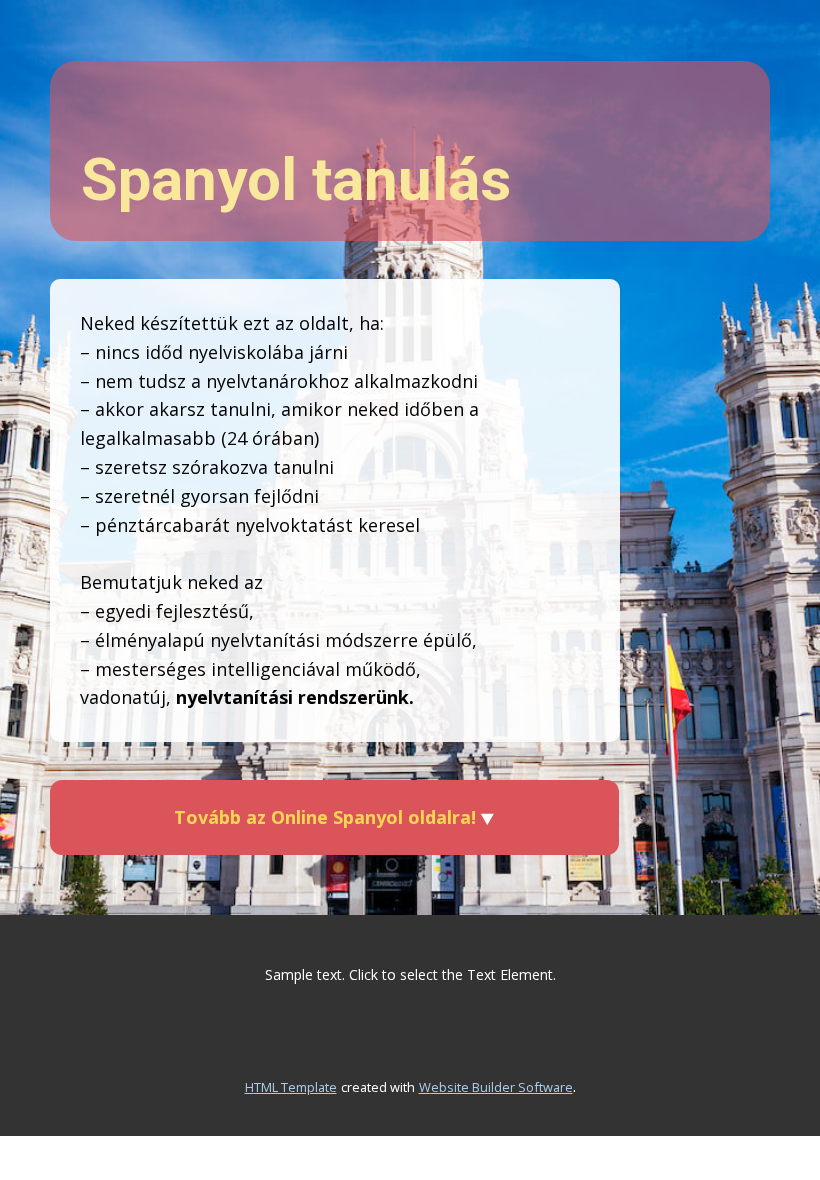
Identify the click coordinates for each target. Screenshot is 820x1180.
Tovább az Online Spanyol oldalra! (327, 817)
